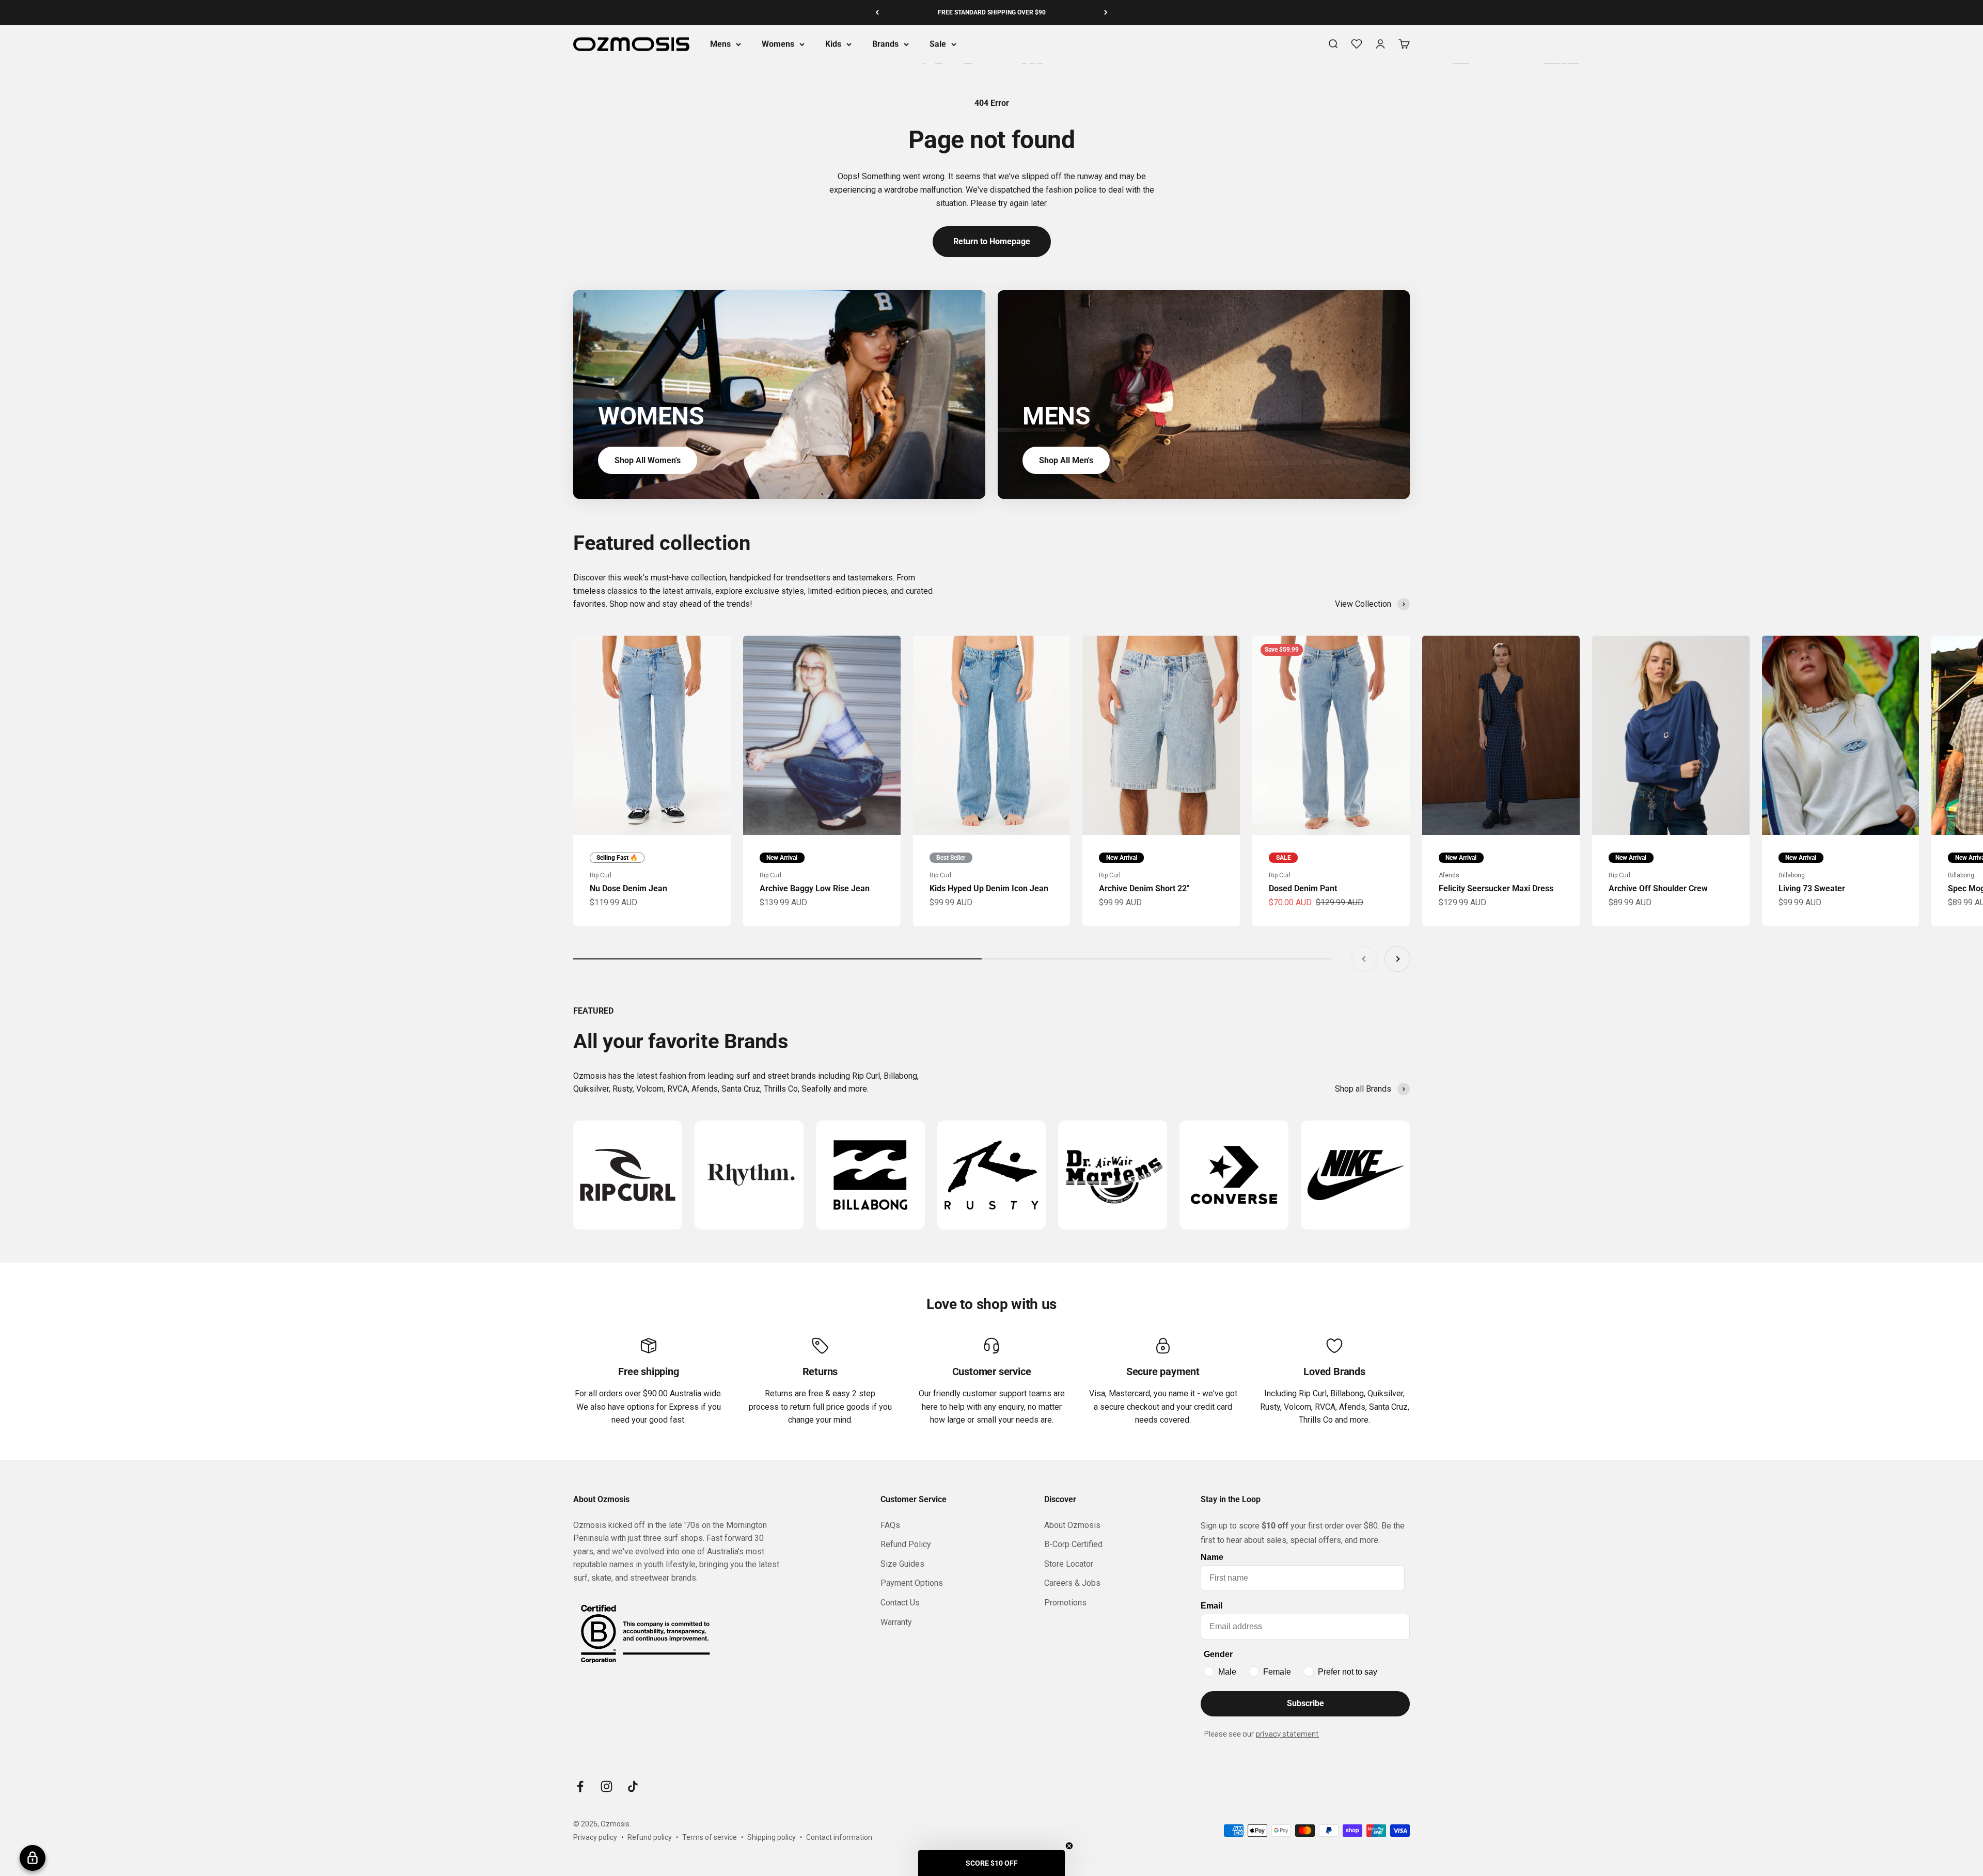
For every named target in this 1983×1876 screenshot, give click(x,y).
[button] (991, 1863)
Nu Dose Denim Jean (628, 888)
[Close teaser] (1069, 1846)
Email (1211, 1606)
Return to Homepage (992, 241)
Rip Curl (601, 875)
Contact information (839, 1837)
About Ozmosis (1072, 1525)
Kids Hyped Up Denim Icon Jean (989, 888)
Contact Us (900, 1603)
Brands (885, 44)
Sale (938, 44)
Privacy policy (595, 1837)
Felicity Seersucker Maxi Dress (1496, 888)
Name (1212, 1557)
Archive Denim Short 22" (1144, 888)
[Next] (1106, 12)
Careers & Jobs (1072, 1583)
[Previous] (877, 12)
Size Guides (902, 1564)
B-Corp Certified (1073, 1544)
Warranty (896, 1622)
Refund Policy (906, 1544)
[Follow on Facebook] (580, 1786)
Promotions (1065, 1603)
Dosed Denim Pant (1303, 888)
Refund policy (650, 1837)
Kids (833, 44)
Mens (720, 44)
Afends (1449, 875)
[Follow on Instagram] (607, 1786)
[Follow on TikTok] (633, 1786)
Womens (778, 44)
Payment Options (912, 1583)
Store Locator (1069, 1564)
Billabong (1792, 875)
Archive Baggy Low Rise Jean (815, 888)
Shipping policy (772, 1837)
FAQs (890, 1525)
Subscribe (1305, 1703)
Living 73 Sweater (1812, 888)
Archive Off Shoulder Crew (1658, 888)
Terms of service (710, 1837)
